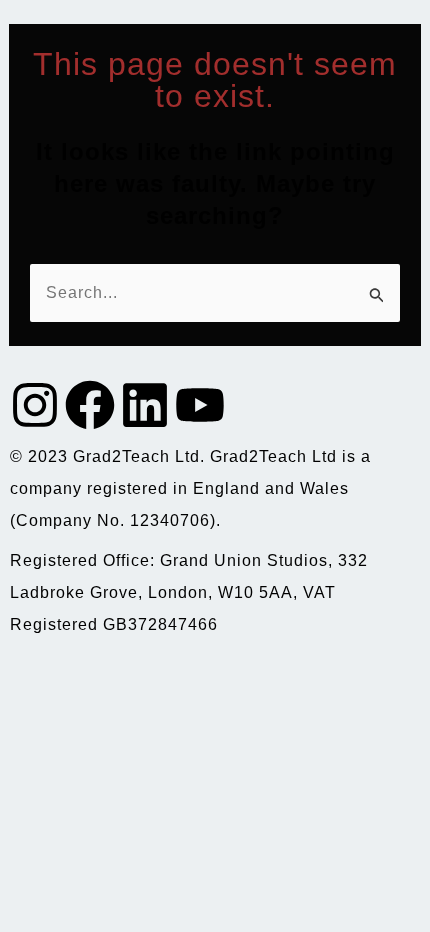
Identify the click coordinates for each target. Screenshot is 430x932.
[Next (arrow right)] (86, 716)
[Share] (145, 680)
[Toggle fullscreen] (86, 680)
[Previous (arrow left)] (27, 716)
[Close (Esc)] (204, 680)
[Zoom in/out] (27, 680)
